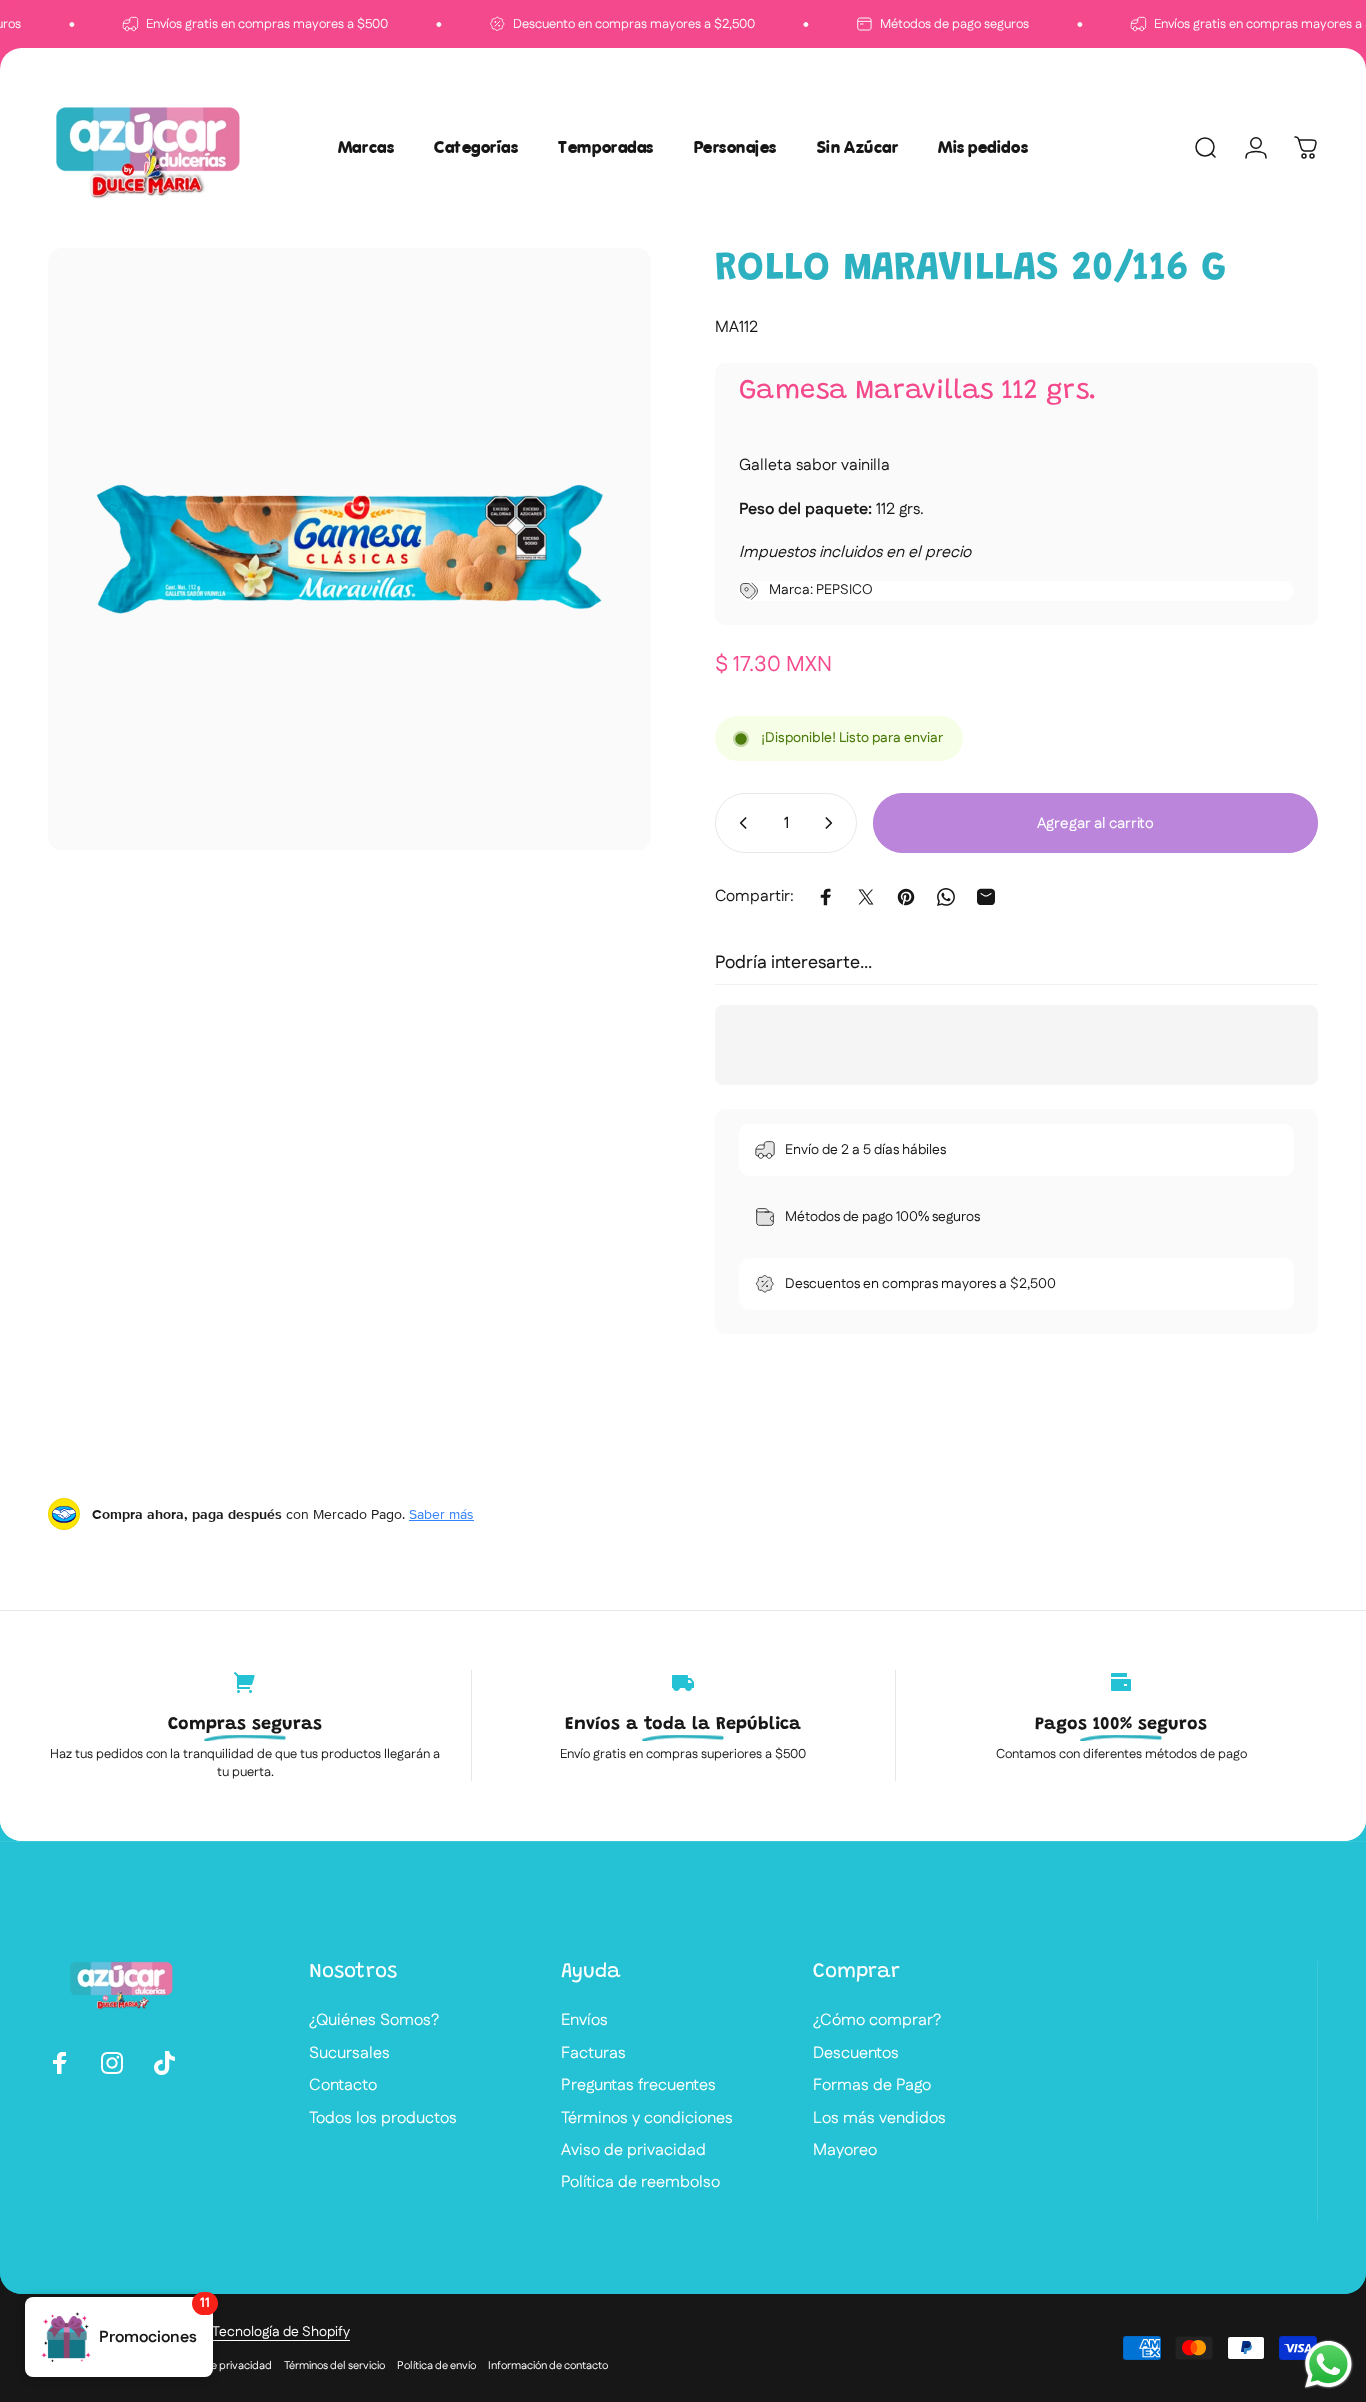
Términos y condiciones (647, 2119)
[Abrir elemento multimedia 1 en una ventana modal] (349, 549)
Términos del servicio (334, 2366)
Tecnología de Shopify (281, 2332)
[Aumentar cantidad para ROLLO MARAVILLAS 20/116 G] (833, 823)
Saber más (441, 1514)
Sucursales (349, 2054)
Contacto (343, 2086)
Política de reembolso (640, 2183)
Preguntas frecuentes (638, 2086)
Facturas (593, 2054)
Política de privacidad (219, 2366)
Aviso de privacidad (633, 2151)
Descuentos (856, 2054)
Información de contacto (548, 2366)
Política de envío (436, 2366)
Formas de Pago (872, 2086)
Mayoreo (845, 2151)
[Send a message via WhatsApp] (1328, 2364)
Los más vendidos (879, 2119)
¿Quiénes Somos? (374, 2021)
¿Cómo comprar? (877, 2021)
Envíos (584, 2021)
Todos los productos (383, 2119)
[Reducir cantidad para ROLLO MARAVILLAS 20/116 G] (739, 823)
